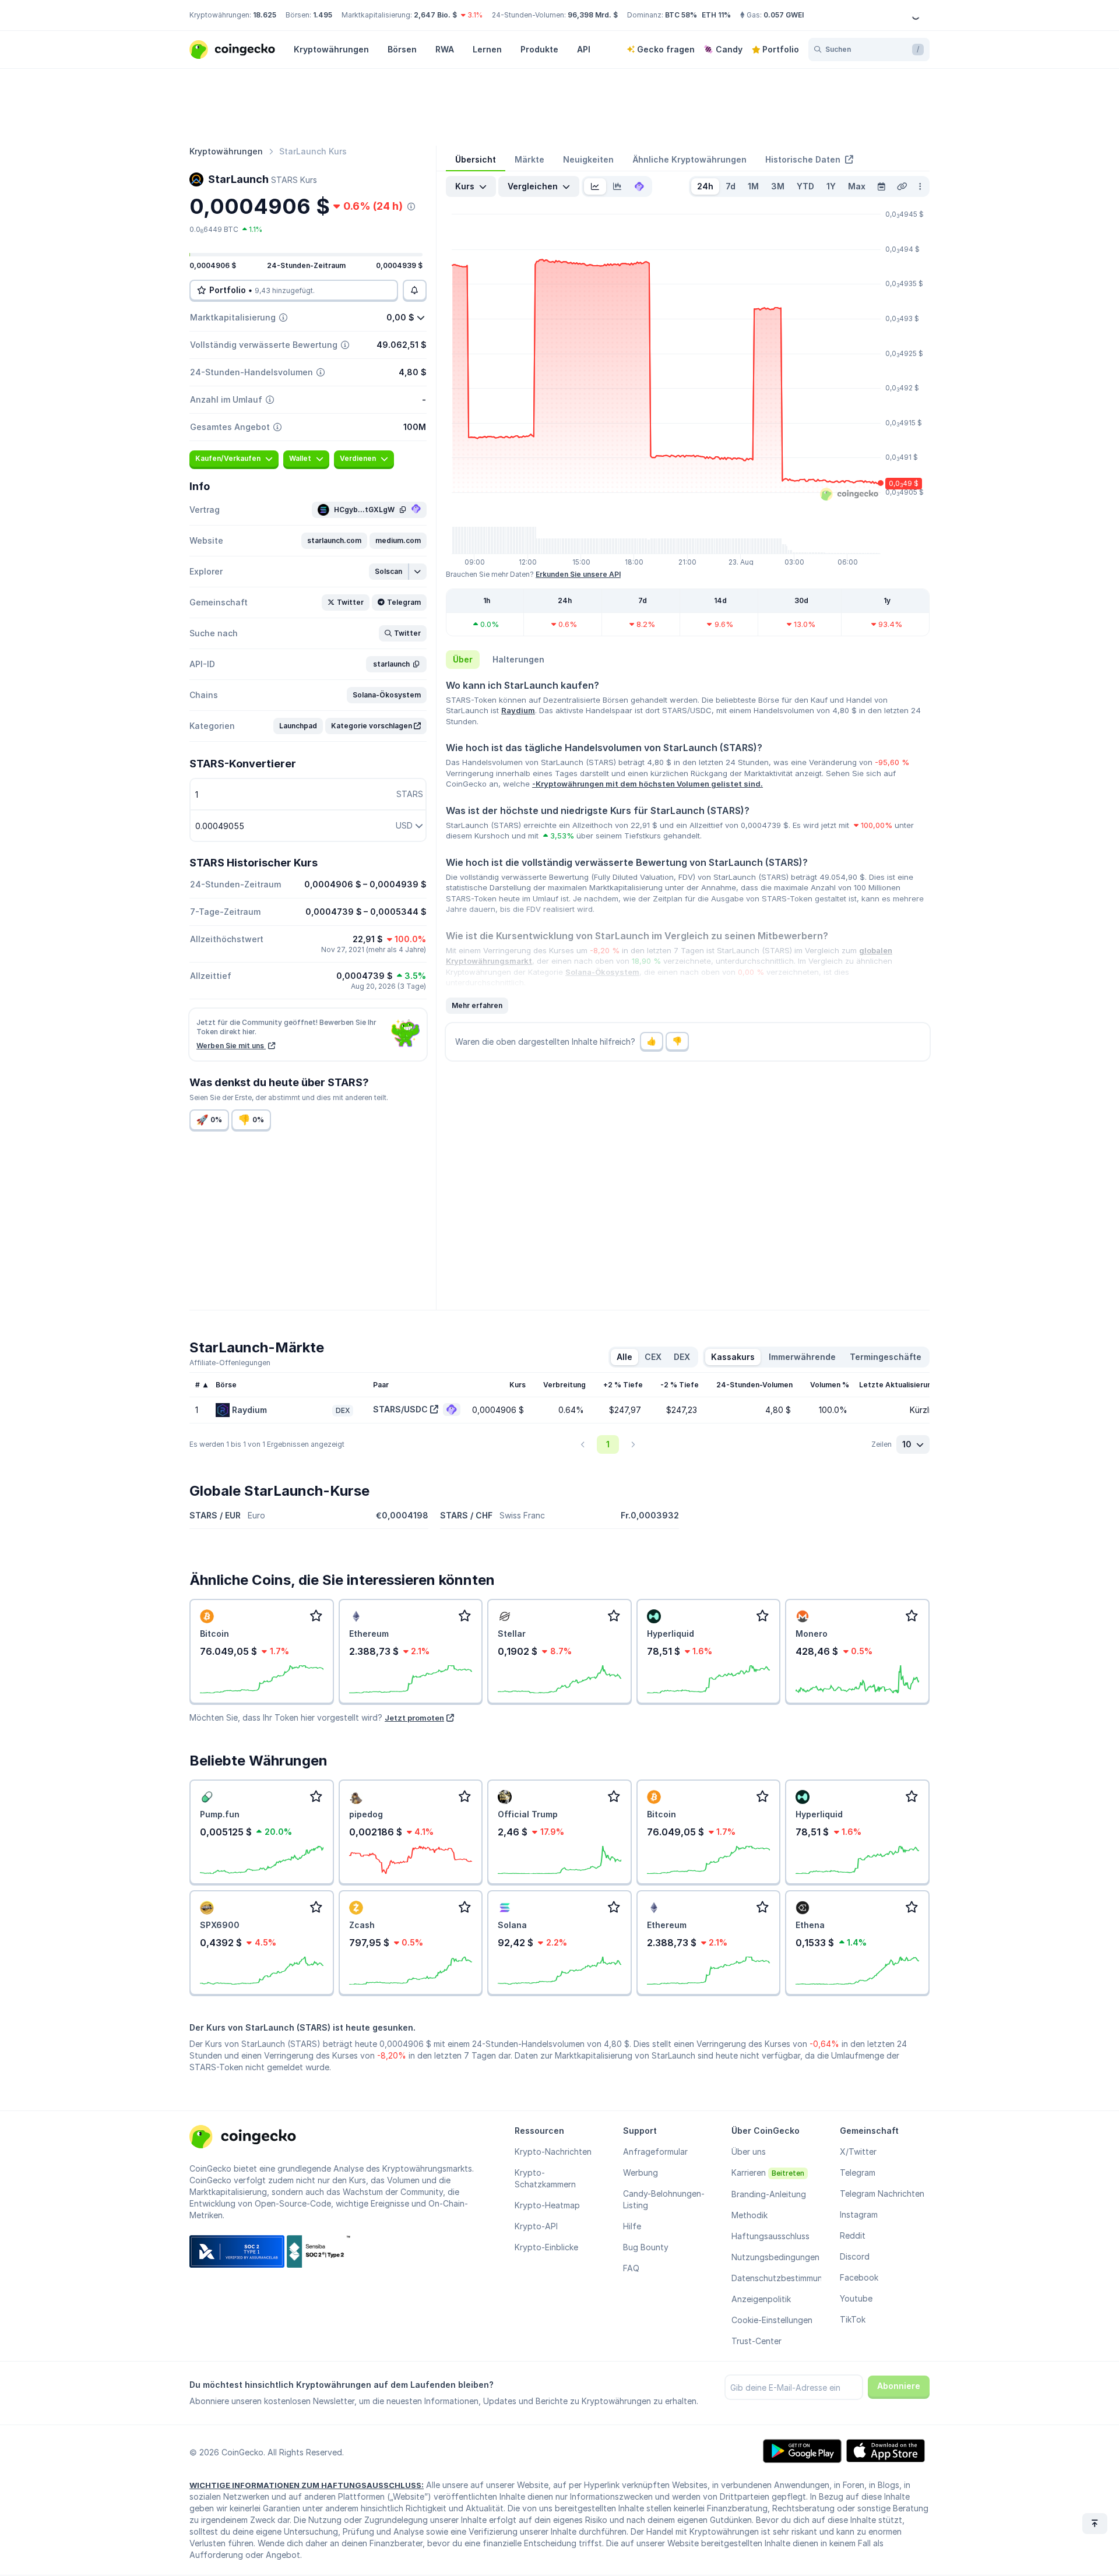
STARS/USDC (400, 1409)
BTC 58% (681, 15)
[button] (334, 541)
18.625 (265, 15)
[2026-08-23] (881, 186)
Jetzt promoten (414, 1718)
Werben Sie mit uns (231, 1046)
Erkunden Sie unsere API (578, 574)
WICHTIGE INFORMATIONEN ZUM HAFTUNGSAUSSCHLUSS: (307, 2485)
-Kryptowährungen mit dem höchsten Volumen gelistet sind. (648, 784)
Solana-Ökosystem (602, 972)
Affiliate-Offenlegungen (230, 1363)
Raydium (518, 710)
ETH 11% (716, 15)
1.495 (323, 15)
